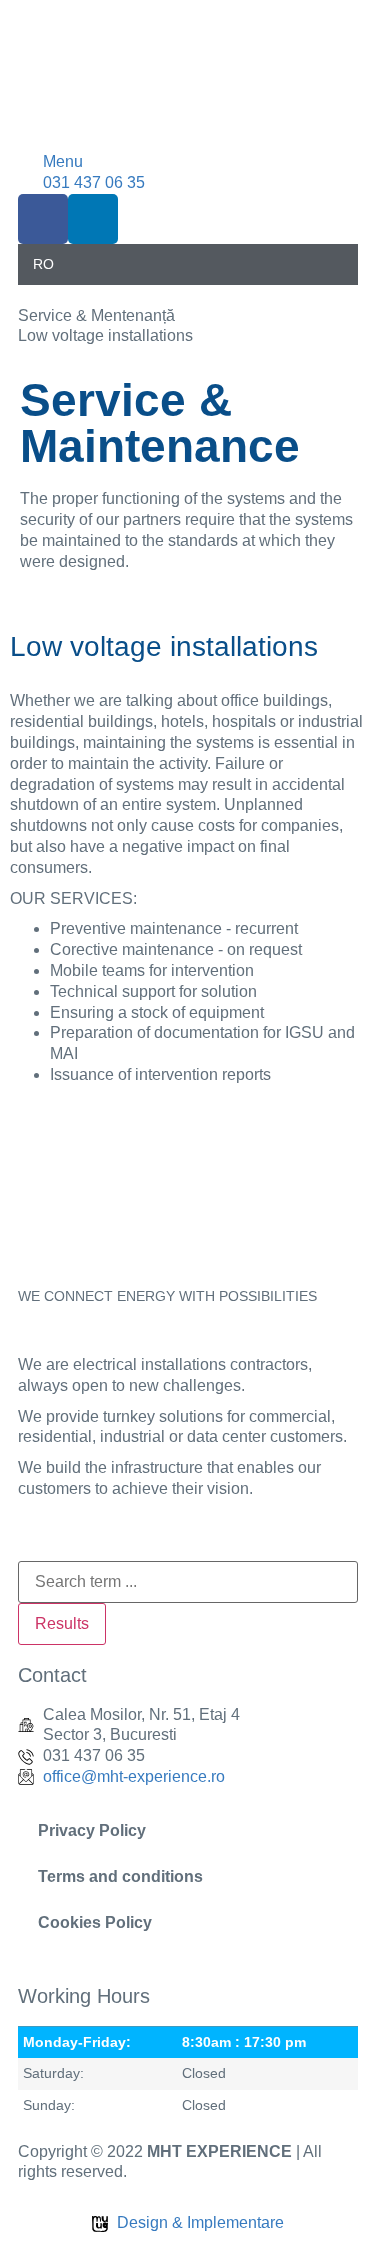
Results (62, 1623)
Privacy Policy (92, 1830)
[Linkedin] (93, 219)
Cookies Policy (95, 1922)
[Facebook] (43, 219)
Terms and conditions (120, 1876)
